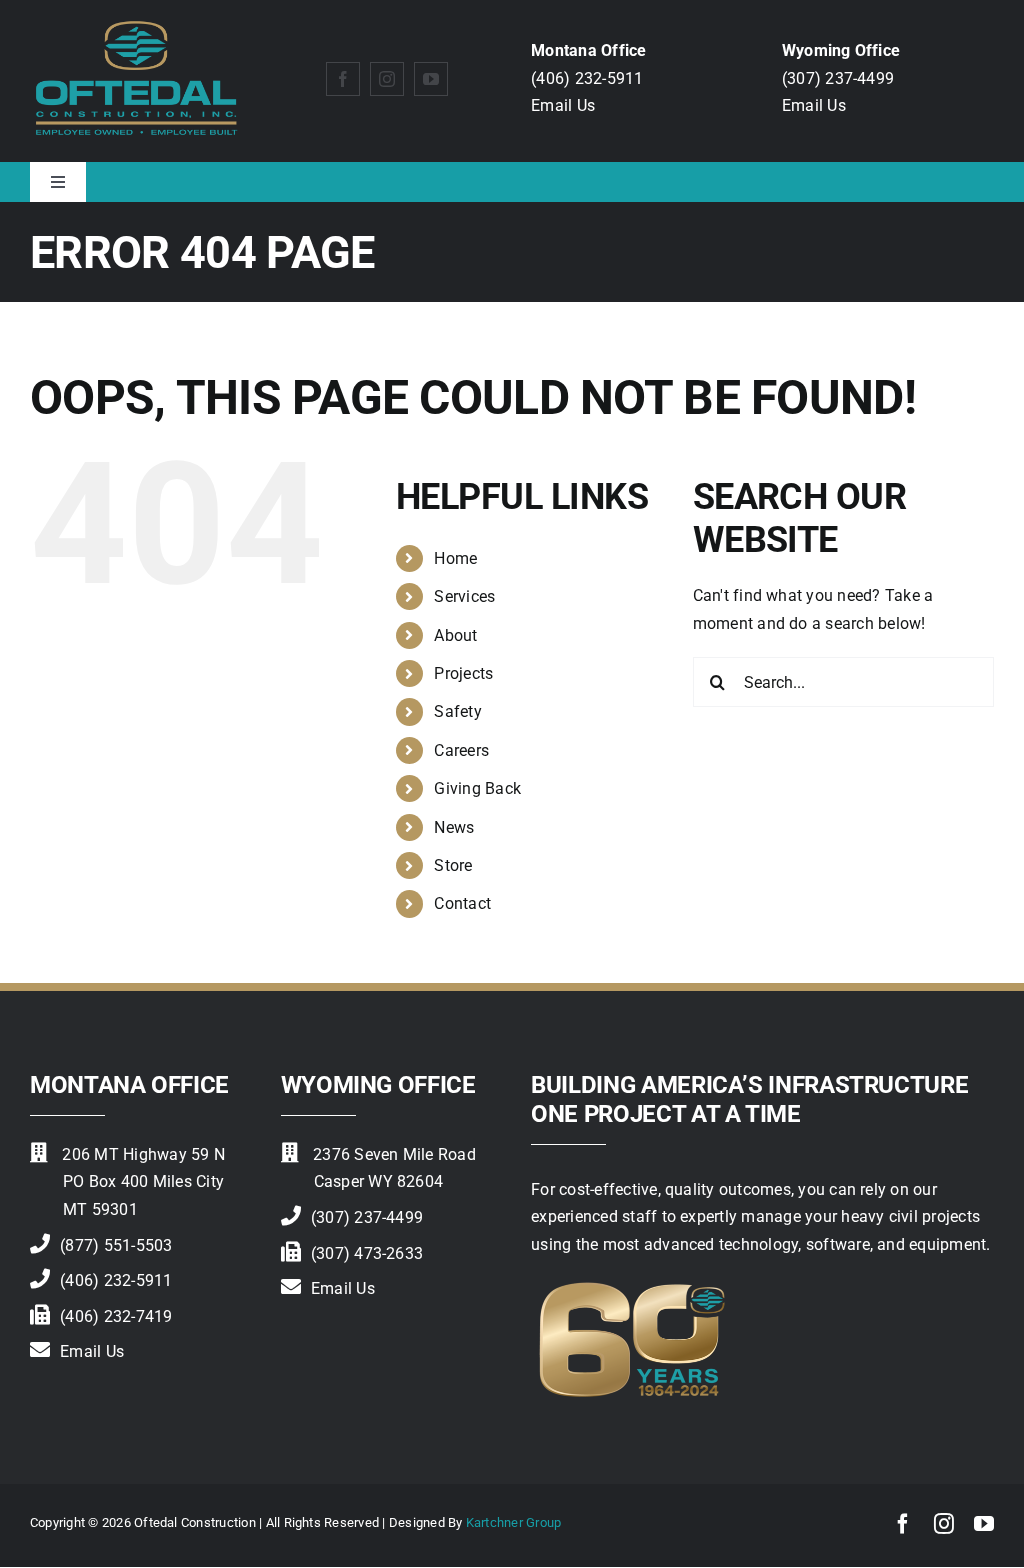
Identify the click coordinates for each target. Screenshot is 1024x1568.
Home (455, 558)
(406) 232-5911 (587, 78)
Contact (462, 903)
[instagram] (387, 79)
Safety (457, 711)
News (454, 827)
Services (464, 596)
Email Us (563, 105)
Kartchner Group (514, 1522)
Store (453, 865)
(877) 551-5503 (116, 1245)
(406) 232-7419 (116, 1316)
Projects (463, 673)
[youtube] (431, 79)
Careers (461, 750)
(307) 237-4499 (838, 78)
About (455, 635)
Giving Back (477, 788)
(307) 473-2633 (367, 1253)
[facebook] (343, 79)
